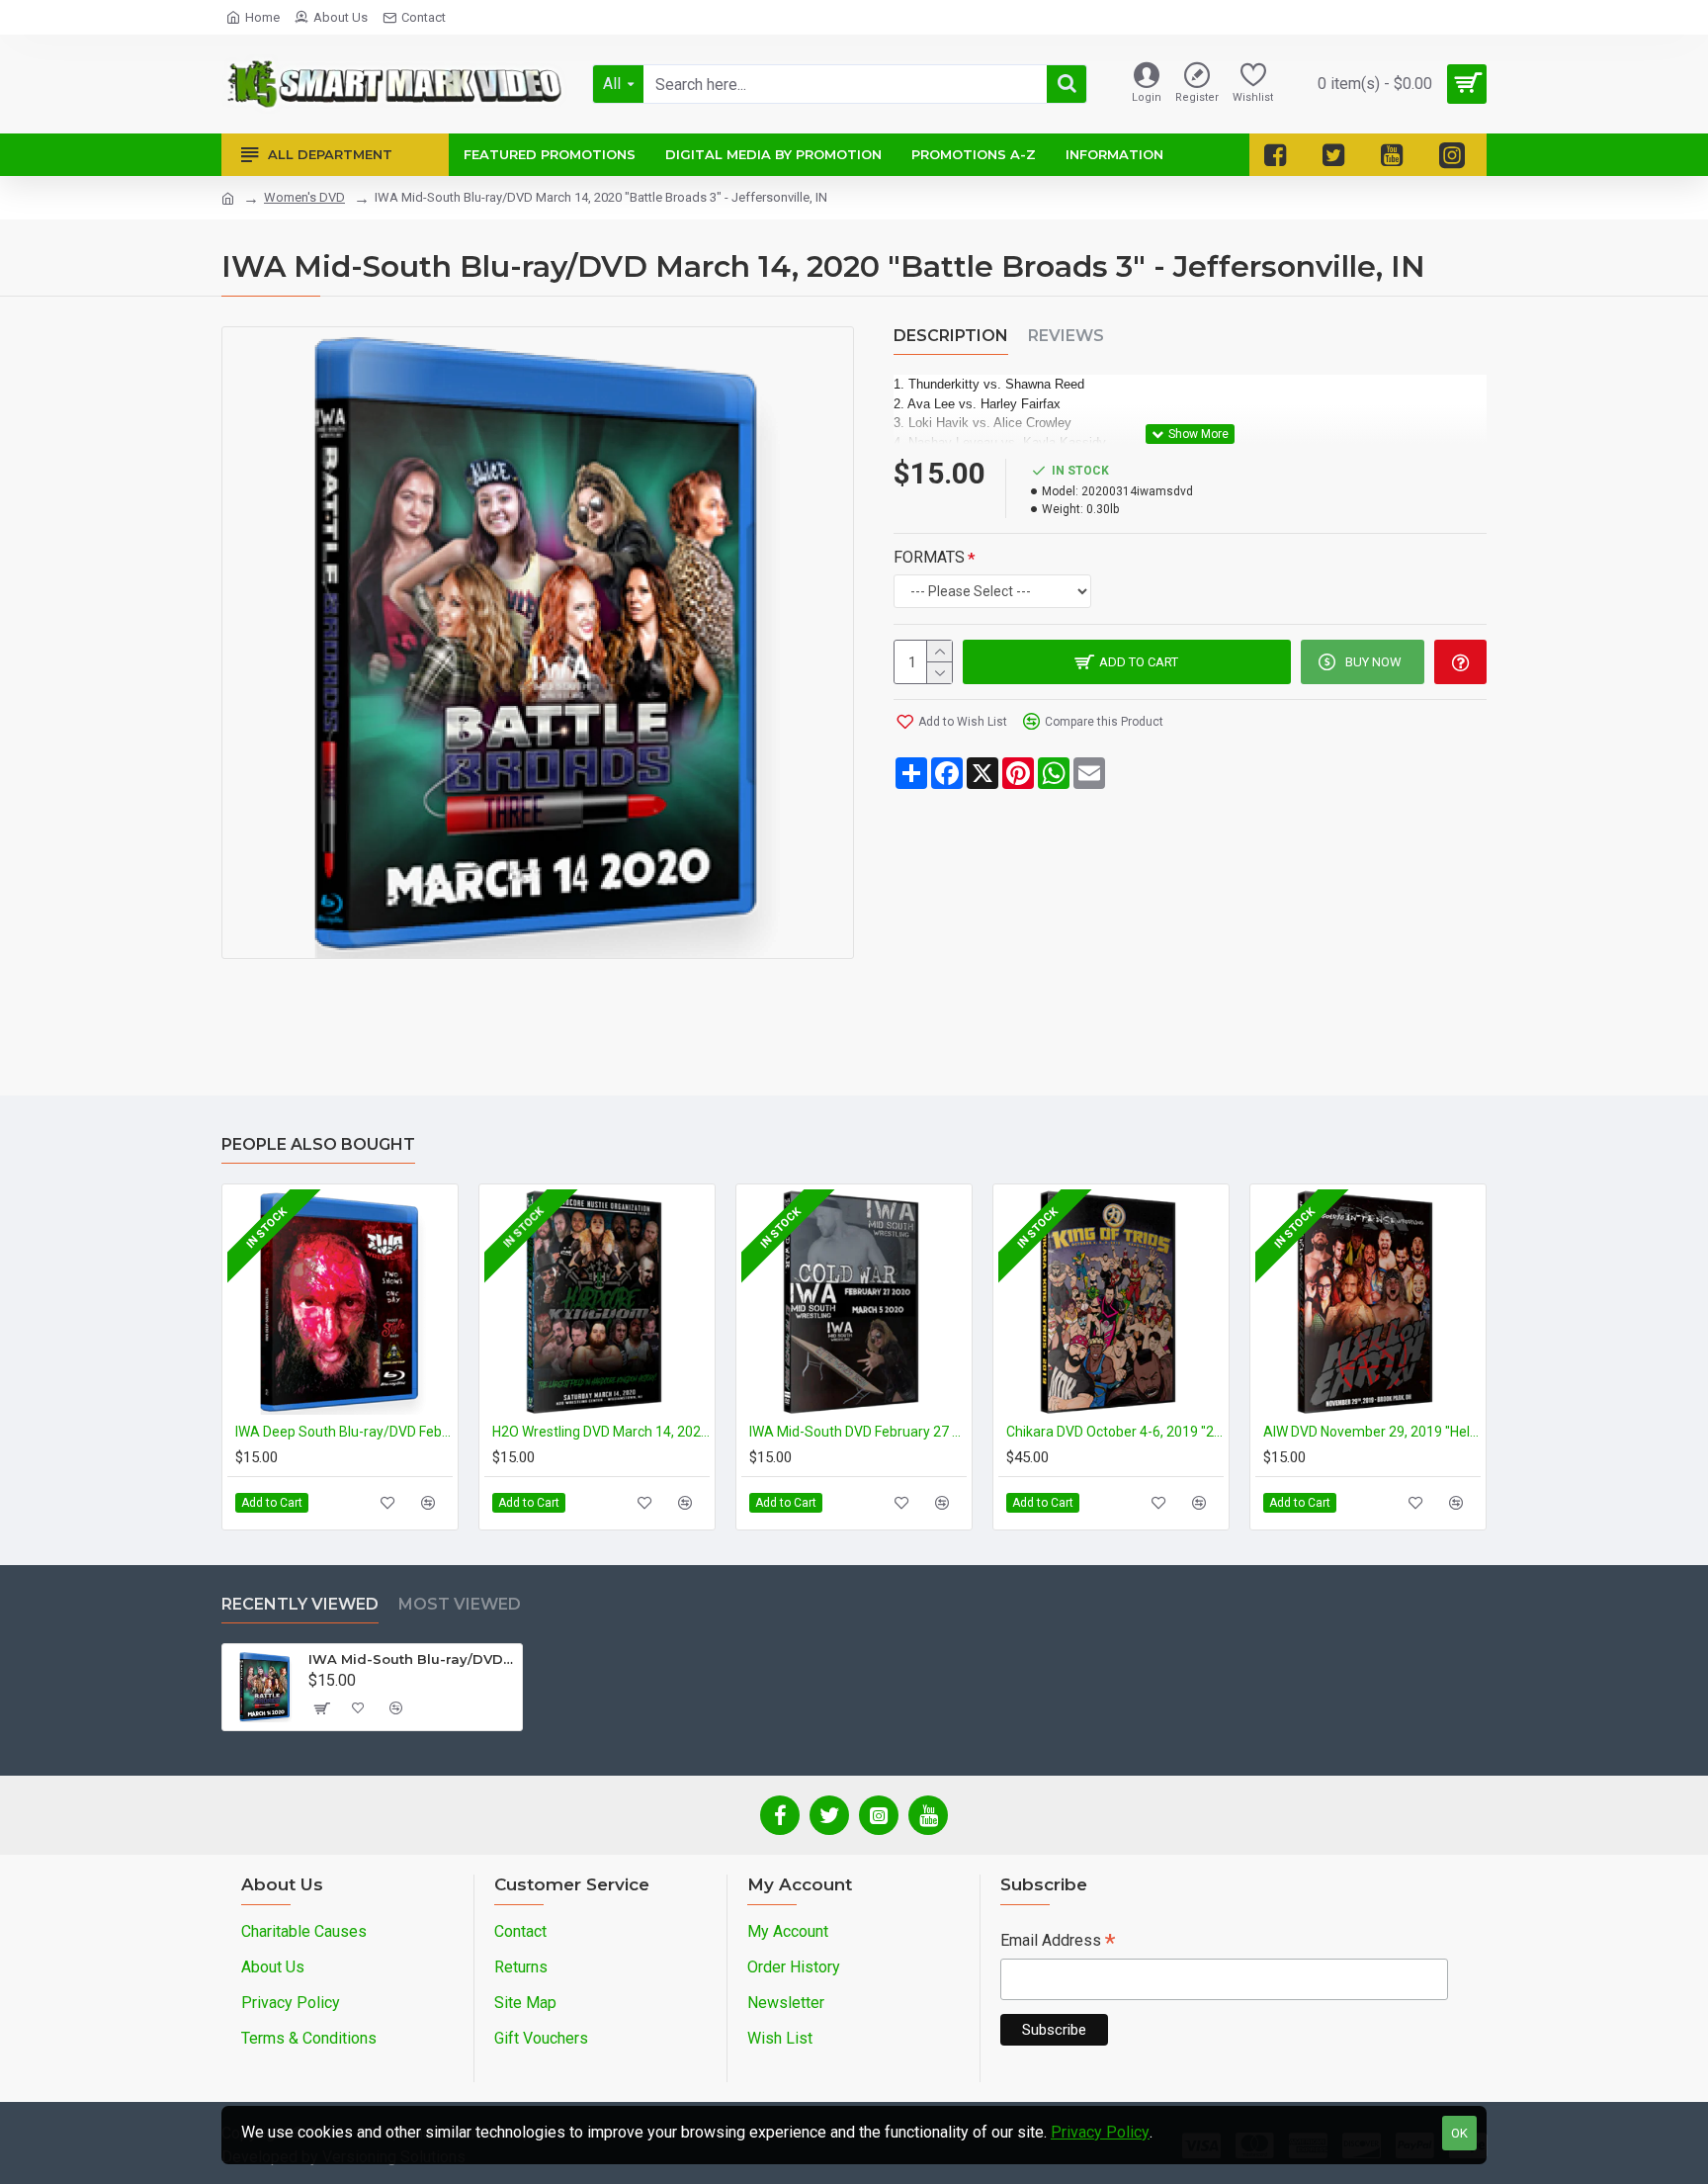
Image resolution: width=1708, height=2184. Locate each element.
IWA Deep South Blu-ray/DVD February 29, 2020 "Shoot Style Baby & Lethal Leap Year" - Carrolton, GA (344, 1432)
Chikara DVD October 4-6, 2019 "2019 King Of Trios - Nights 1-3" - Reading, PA (1115, 1432)
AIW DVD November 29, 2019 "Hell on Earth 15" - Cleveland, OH (1372, 1432)
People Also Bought (318, 1144)
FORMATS (929, 557)
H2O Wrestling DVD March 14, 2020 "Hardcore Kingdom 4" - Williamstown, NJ (601, 1432)
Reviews (1066, 336)
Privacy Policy (1100, 2132)
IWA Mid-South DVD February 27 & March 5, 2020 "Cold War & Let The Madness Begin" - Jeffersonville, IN (858, 1432)
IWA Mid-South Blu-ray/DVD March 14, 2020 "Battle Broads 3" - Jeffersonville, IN (412, 1659)
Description (951, 336)
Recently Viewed (300, 1604)
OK (1459, 2133)
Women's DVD (304, 197)
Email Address (1058, 1942)
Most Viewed (460, 1604)
